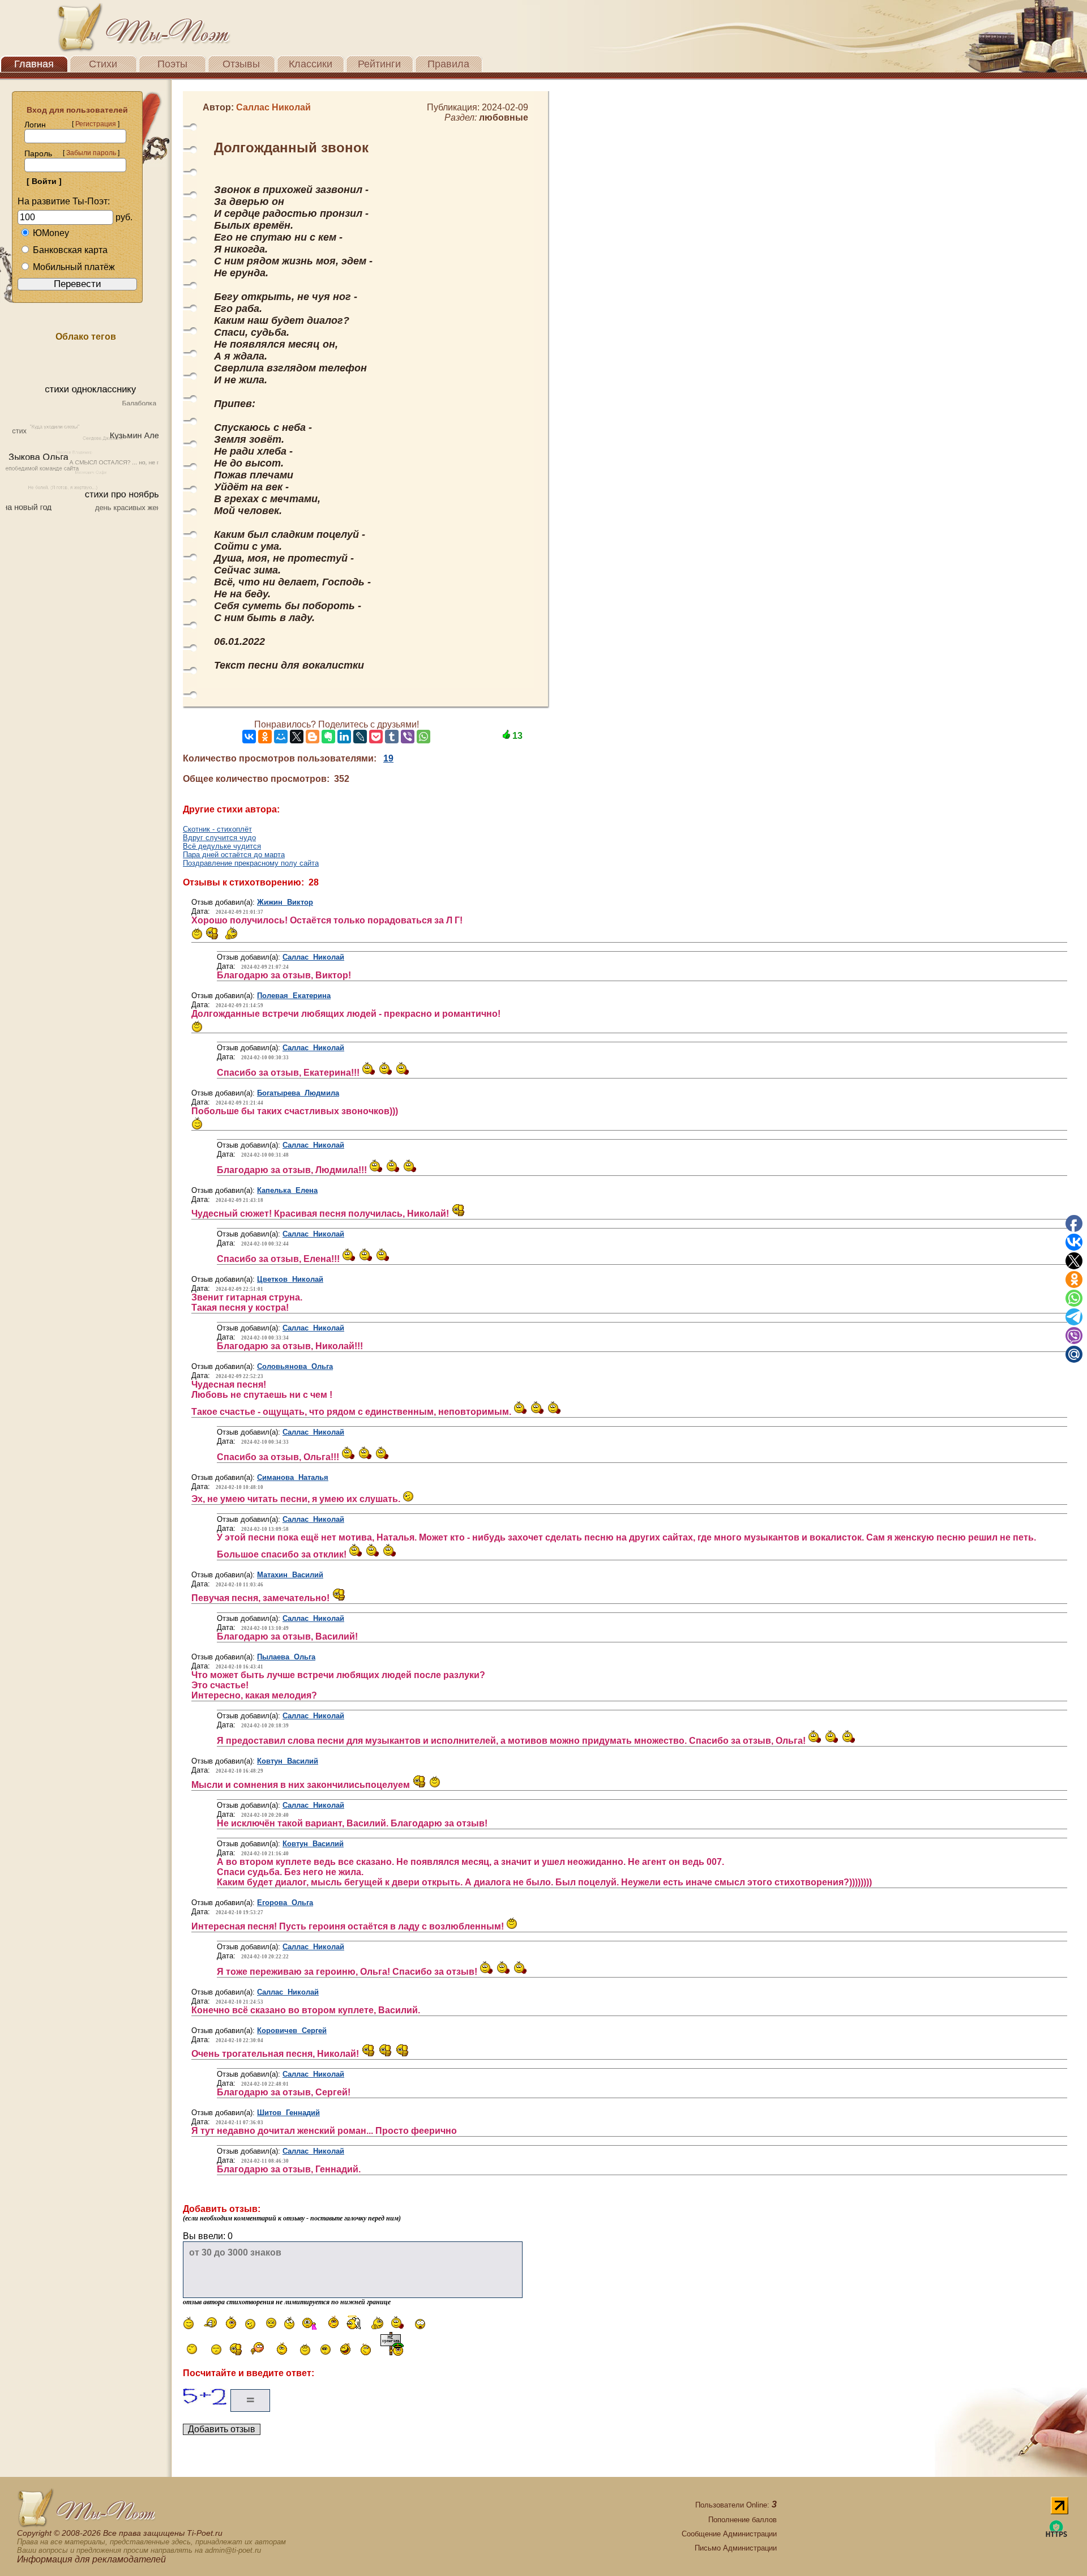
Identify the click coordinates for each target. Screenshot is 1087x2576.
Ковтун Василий (288, 1761)
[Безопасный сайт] (1056, 2535)
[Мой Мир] (281, 737)
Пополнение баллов (743, 2520)
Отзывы (241, 64)
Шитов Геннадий (288, 2113)
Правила (448, 64)
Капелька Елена (287, 1190)
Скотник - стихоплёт (217, 829)
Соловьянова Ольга (295, 1366)
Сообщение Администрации (729, 2534)
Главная (34, 64)
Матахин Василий (290, 1575)
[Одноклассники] (265, 737)
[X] (297, 737)
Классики (311, 64)
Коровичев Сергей (292, 2031)
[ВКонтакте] (249, 737)
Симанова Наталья (293, 1477)
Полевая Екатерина (294, 996)
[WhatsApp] (423, 737)
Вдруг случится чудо (219, 838)
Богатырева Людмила (298, 1093)
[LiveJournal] (360, 737)
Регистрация (96, 124)
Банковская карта (70, 250)
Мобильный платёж (74, 267)
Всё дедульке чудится (222, 846)
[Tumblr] (392, 737)
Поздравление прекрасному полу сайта (251, 863)
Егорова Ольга (285, 1903)
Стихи (103, 64)
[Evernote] (328, 737)
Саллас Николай (313, 957)
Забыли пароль (91, 153)
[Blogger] (313, 737)
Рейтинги (379, 64)
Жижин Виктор (285, 902)
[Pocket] (376, 737)
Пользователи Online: (736, 2505)
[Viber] (408, 737)
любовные (504, 117)
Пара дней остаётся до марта (234, 855)
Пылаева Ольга (286, 1657)
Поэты (172, 64)
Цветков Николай (290, 1279)
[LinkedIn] (344, 737)
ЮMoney (51, 233)
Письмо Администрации (736, 2548)
